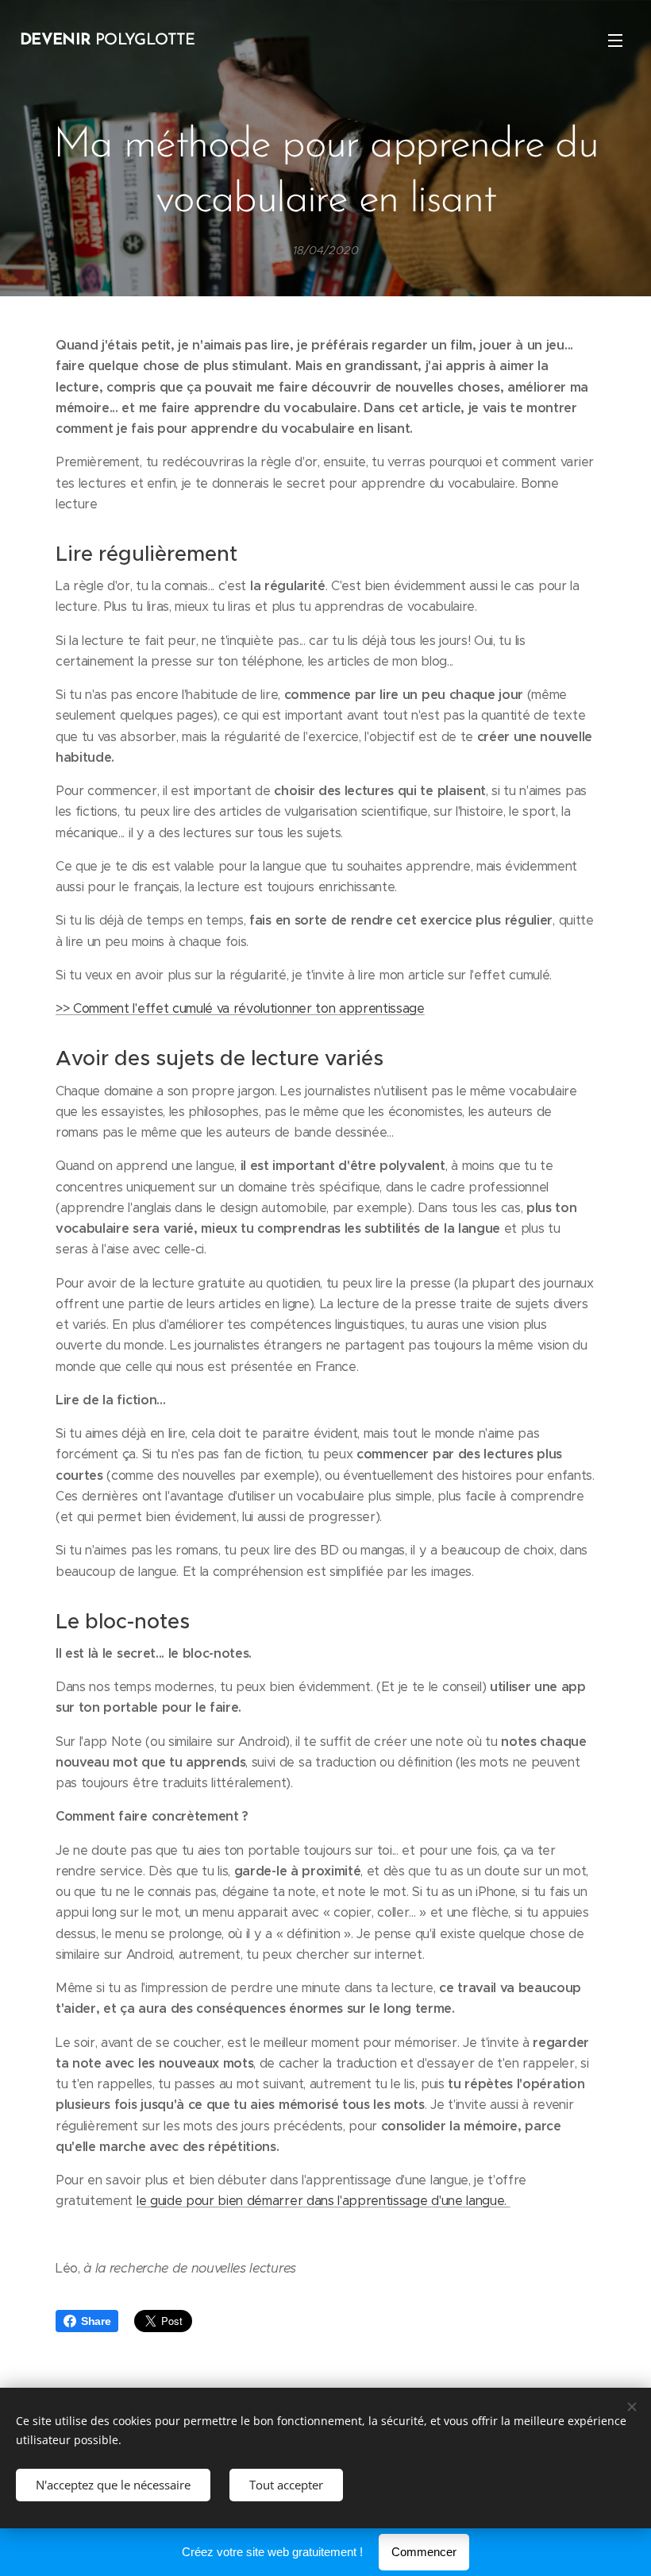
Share (96, 2321)
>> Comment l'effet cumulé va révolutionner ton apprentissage (240, 1008)
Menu (615, 40)
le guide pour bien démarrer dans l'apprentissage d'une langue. (324, 2201)
